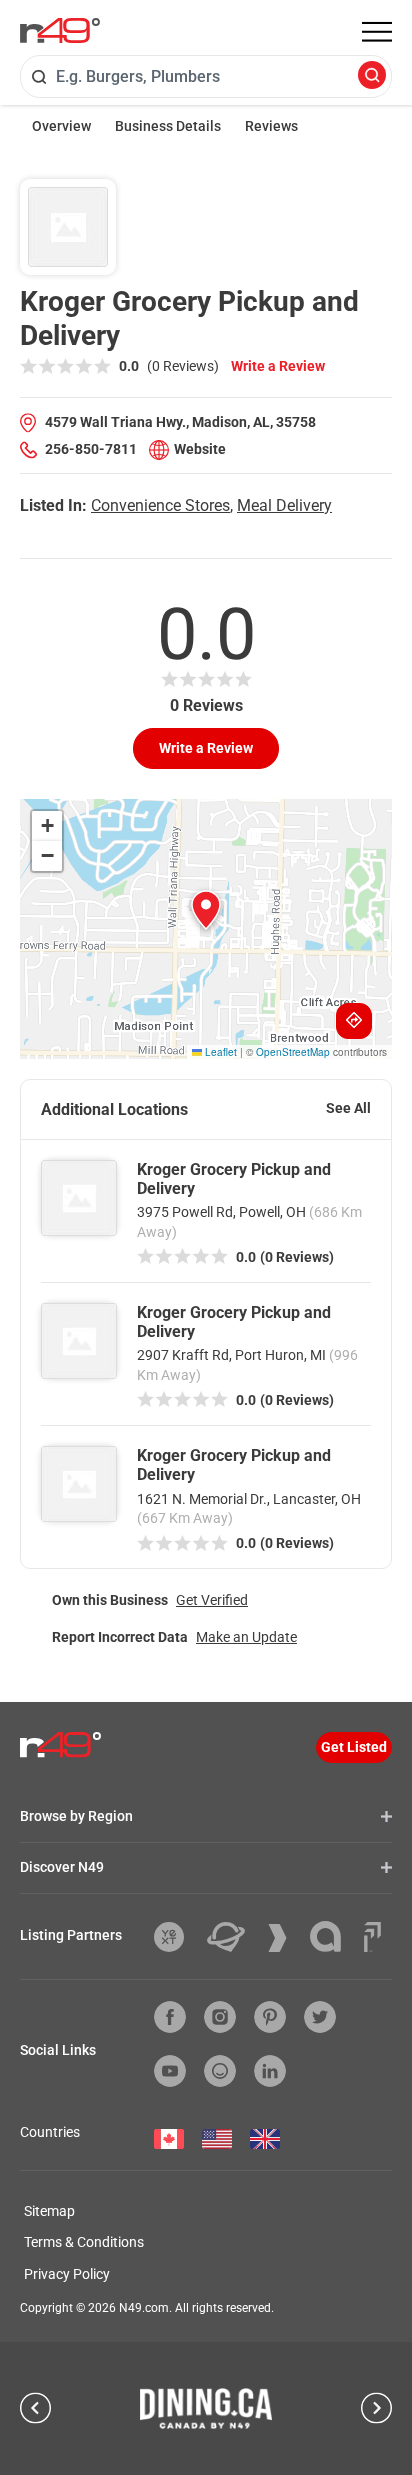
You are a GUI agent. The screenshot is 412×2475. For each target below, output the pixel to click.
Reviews (271, 126)
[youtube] (170, 2071)
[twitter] (320, 2017)
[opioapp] (220, 2071)
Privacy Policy (67, 2274)
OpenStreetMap (293, 1052)
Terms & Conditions (84, 2242)
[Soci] (372, 1937)
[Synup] (285, 1938)
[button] (206, 910)
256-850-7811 (91, 449)
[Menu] (377, 32)
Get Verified (212, 1600)
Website (200, 449)
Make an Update (246, 1637)
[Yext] (176, 1937)
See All (348, 1108)
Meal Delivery (284, 505)
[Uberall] (233, 1937)
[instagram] (220, 2017)
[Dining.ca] (206, 2408)
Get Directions (354, 1021)
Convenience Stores (160, 505)
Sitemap (49, 2211)
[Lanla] (333, 1936)
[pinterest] (270, 2017)
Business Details (168, 126)
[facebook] (170, 2017)
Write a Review (278, 366)
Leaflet (219, 1052)
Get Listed (354, 1747)
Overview (61, 126)
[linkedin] (270, 2071)
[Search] (372, 76)
